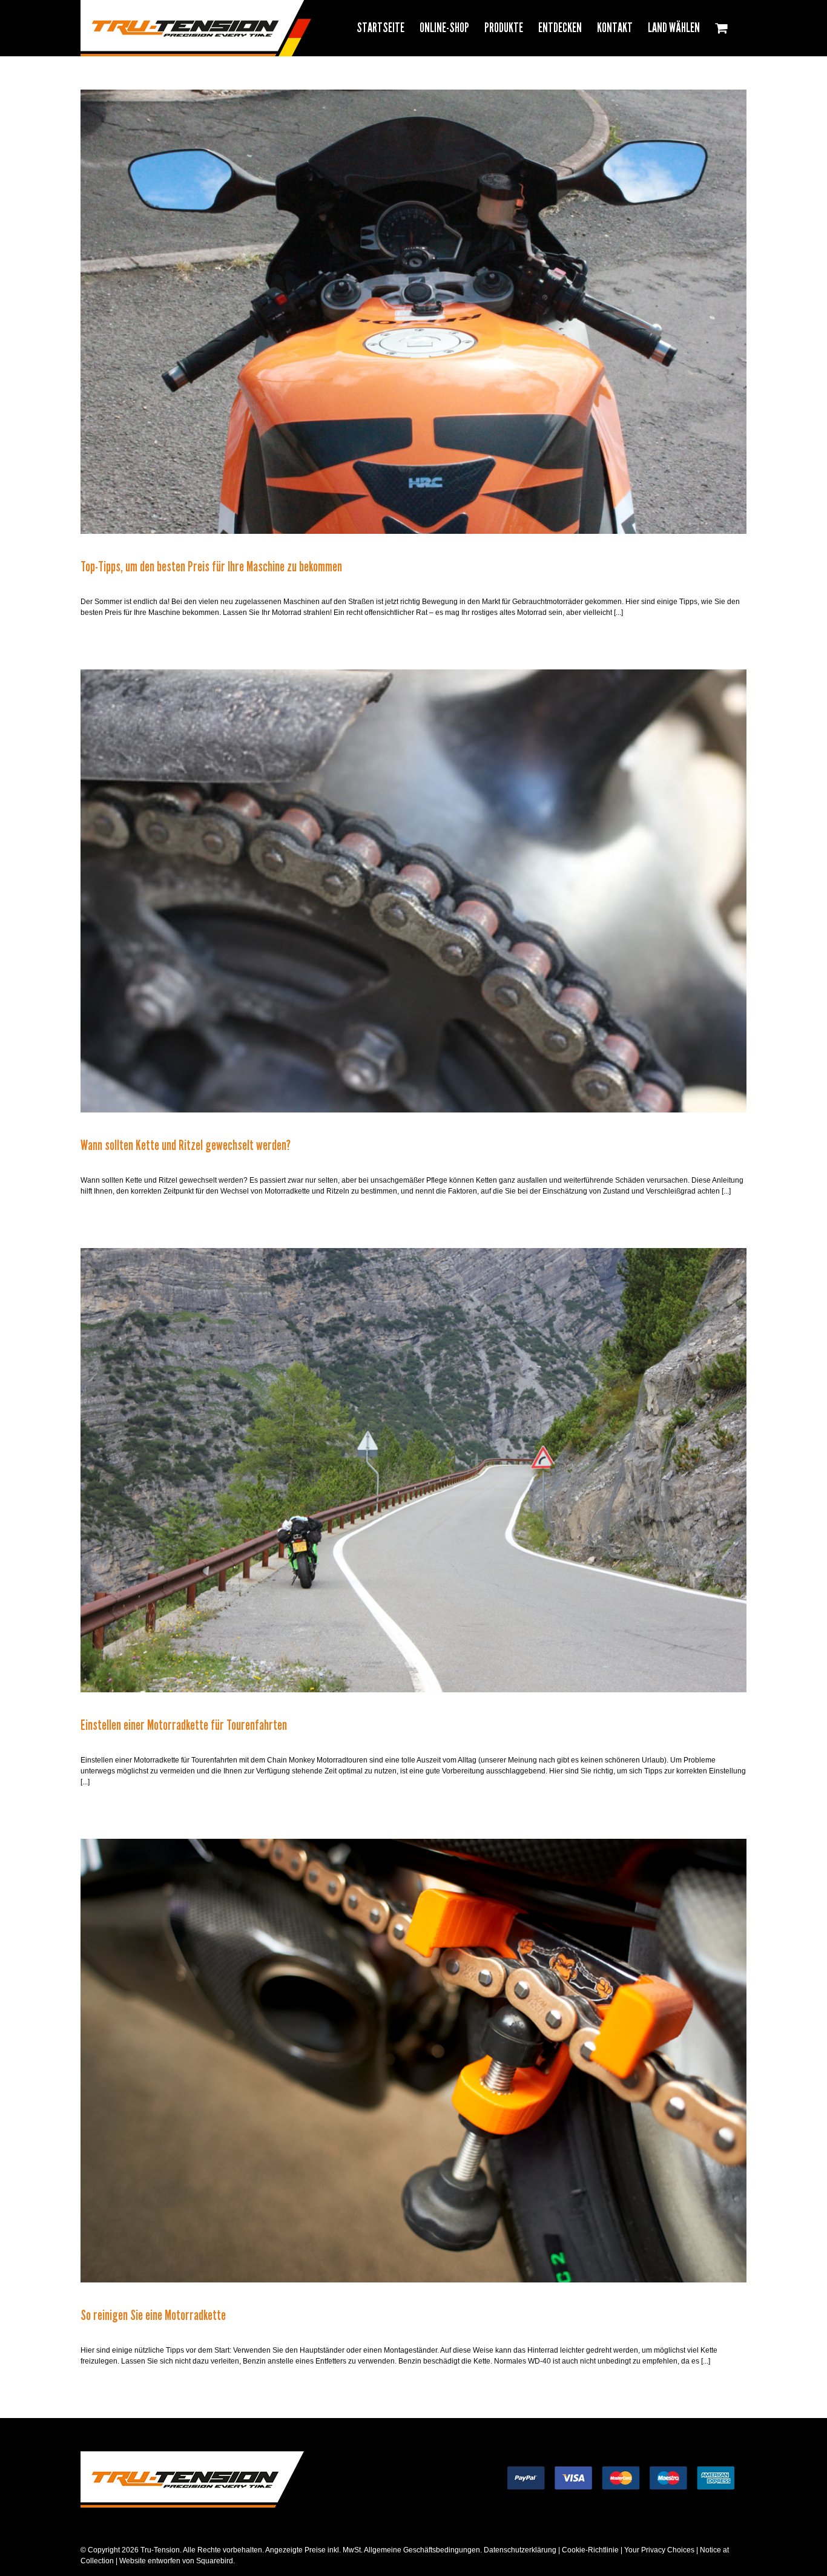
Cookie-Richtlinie (590, 2550)
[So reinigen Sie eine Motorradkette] (413, 2061)
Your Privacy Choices (659, 2550)
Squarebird (214, 2561)
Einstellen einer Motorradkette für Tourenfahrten (184, 1725)
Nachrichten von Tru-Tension (414, 324)
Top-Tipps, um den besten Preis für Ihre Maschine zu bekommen (211, 567)
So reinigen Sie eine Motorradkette (153, 2315)
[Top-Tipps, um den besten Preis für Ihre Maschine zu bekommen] (413, 312)
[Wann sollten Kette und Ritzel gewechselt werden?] (413, 891)
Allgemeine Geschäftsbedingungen (422, 2550)
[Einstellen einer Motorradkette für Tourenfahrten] (413, 1470)
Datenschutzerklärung (520, 2550)
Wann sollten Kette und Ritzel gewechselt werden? (186, 1145)
